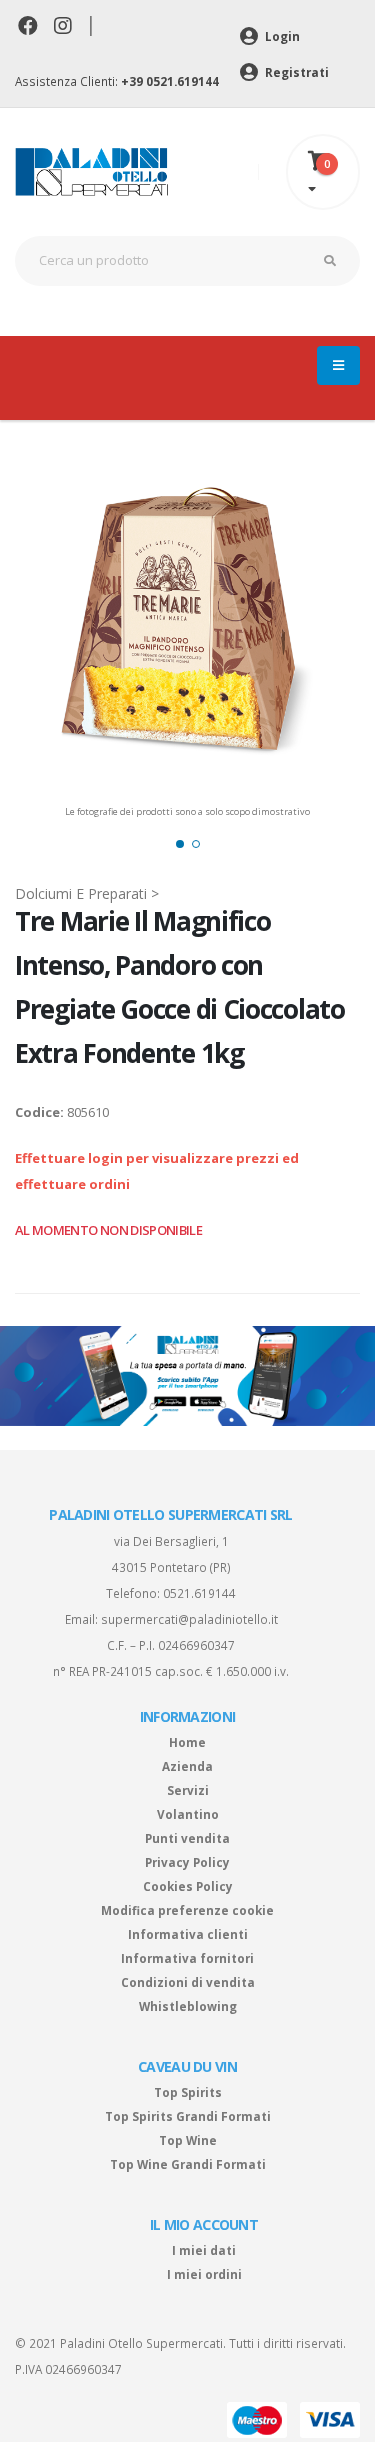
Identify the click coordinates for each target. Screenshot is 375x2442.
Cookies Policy (188, 1886)
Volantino (188, 1814)
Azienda (187, 1766)
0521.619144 (199, 1593)
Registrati (295, 72)
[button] (180, 844)
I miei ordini (204, 2274)
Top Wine (188, 2140)
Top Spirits (188, 2092)
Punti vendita (187, 1838)
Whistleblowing (188, 2006)
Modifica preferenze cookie (187, 1910)
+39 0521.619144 (170, 81)
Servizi (188, 1790)
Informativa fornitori (187, 1958)
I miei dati (204, 2250)
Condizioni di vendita (188, 1982)
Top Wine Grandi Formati (188, 2164)
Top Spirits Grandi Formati (188, 2116)
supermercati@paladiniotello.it (189, 1619)
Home (187, 1742)
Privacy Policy (187, 1862)
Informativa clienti (188, 1934)
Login (281, 36)
